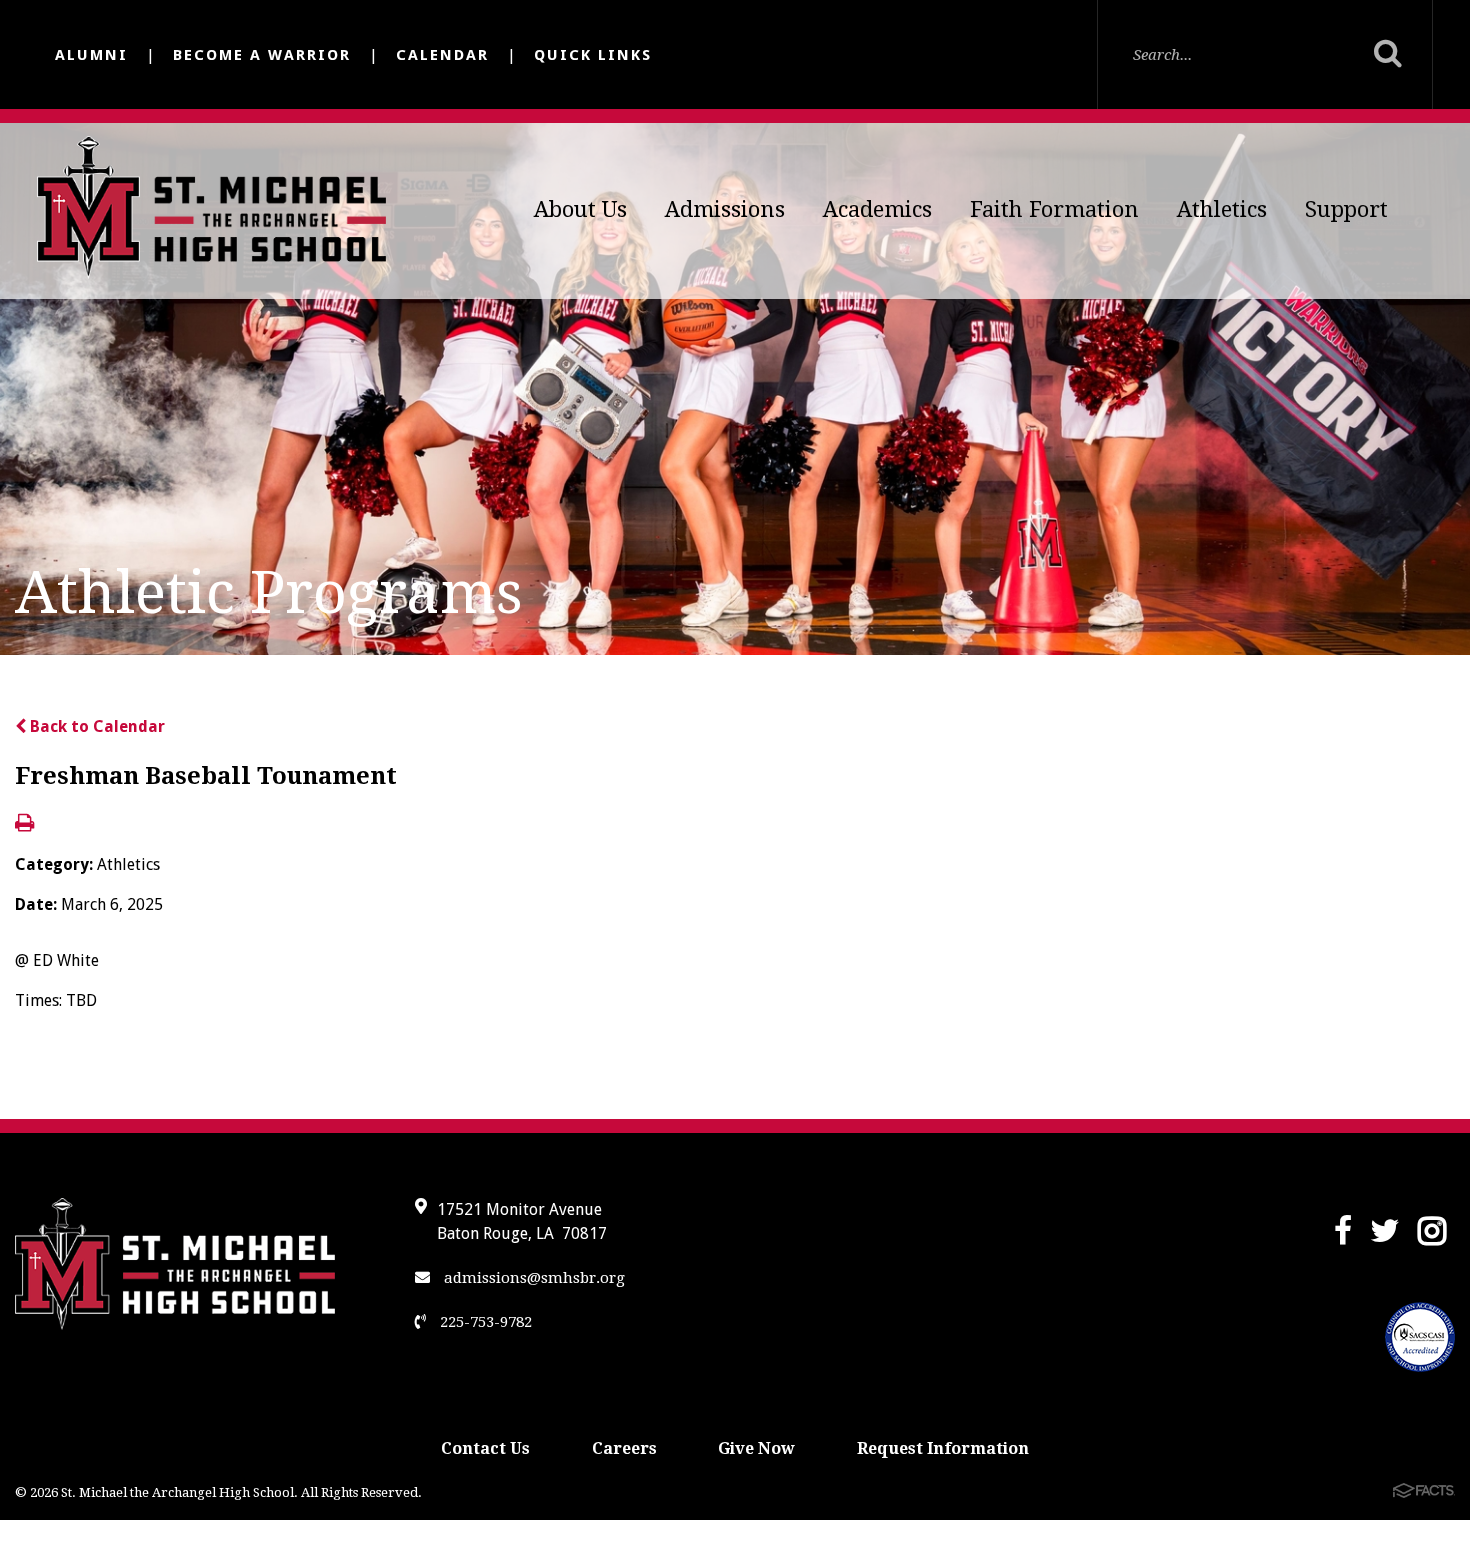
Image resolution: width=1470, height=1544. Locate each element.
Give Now (756, 1448)
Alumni (91, 55)
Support (1346, 209)
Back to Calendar (95, 726)
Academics (877, 209)
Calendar (442, 55)
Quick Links (593, 55)
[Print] (24, 824)
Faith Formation (1054, 209)
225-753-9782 (484, 1322)
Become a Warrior (262, 55)
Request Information (943, 1448)
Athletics (1222, 209)
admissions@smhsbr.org (532, 1278)
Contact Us (485, 1448)
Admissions (725, 209)
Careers (624, 1448)
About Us (580, 209)
